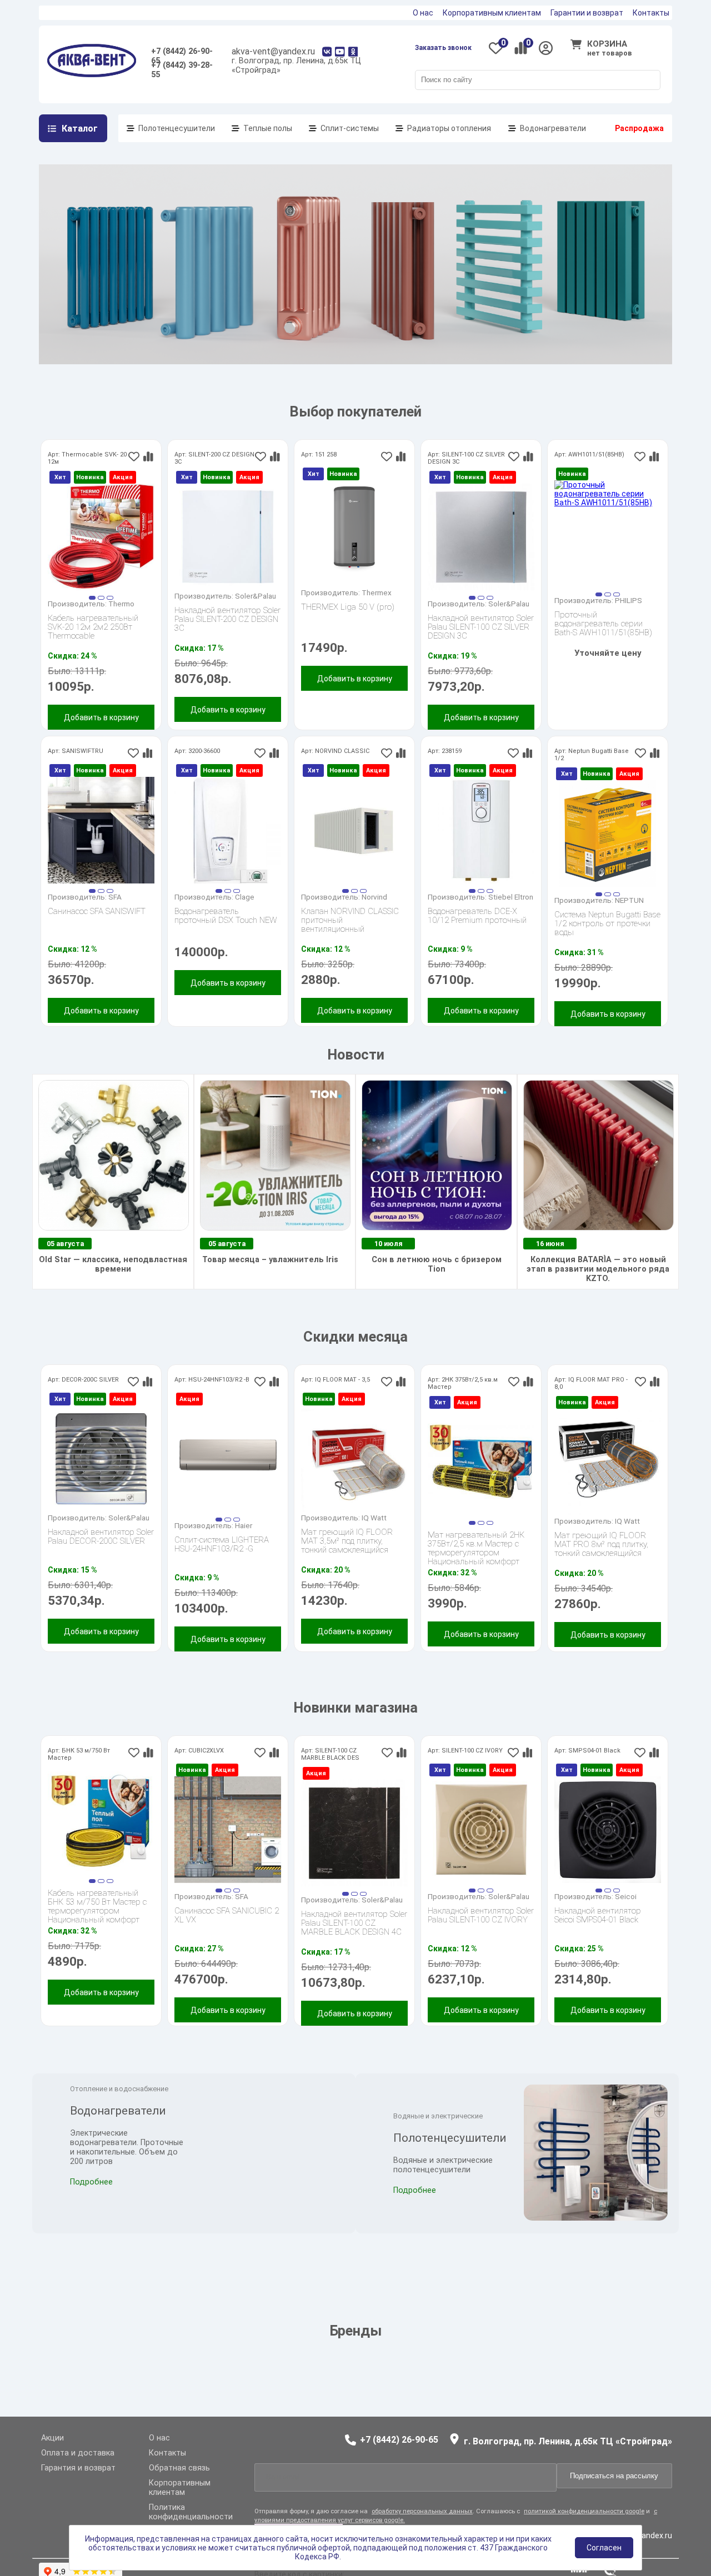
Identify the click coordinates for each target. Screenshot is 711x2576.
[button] (92, 598)
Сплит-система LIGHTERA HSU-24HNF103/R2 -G (222, 1545)
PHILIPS (629, 600)
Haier (244, 1525)
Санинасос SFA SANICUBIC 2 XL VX (227, 1915)
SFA (115, 897)
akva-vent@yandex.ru (273, 51)
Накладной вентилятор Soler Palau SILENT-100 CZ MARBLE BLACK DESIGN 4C (354, 1923)
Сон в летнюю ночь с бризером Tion (437, 1264)
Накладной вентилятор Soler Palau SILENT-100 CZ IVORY (481, 1915)
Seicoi (626, 1896)
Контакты (651, 13)
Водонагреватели (553, 128)
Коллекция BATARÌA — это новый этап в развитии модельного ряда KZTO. (598, 1269)
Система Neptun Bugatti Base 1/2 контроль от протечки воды (607, 923)
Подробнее (91, 2200)
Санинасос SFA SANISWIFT (97, 912)
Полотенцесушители (177, 128)
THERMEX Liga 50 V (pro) (348, 607)
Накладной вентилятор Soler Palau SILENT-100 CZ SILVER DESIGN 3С (481, 627)
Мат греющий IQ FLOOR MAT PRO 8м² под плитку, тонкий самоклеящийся (601, 1544)
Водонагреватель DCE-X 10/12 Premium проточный (477, 916)
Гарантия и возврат (78, 2468)
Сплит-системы (350, 128)
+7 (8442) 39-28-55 (182, 67)
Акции (52, 2438)
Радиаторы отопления (449, 128)
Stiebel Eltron (511, 897)
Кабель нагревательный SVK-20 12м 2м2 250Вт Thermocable (93, 627)
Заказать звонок (443, 48)
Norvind (374, 897)
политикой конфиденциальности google (584, 2520)
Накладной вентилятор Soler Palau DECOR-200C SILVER (101, 1537)
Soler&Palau (256, 596)
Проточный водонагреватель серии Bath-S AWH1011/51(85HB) (603, 624)
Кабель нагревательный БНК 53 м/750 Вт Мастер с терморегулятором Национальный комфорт (97, 1902)
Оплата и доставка (78, 2453)
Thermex (377, 592)
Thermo (121, 604)
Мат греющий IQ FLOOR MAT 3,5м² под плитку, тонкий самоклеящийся (347, 1541)
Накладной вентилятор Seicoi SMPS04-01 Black (598, 1915)
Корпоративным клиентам (492, 13)
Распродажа (639, 128)
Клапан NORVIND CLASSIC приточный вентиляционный (350, 920)
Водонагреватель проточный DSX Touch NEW (226, 916)
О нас (423, 13)
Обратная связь (179, 2468)
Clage (245, 897)
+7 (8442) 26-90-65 (182, 54)
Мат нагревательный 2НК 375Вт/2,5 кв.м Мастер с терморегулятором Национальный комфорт (476, 1544)
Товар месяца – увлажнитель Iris (269, 1260)
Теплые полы (268, 128)
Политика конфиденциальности (191, 2512)
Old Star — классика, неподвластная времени (113, 1264)
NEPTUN (629, 900)
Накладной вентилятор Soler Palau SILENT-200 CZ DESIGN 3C (227, 619)
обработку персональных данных (422, 2520)
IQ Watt (374, 1518)
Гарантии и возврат (587, 13)
